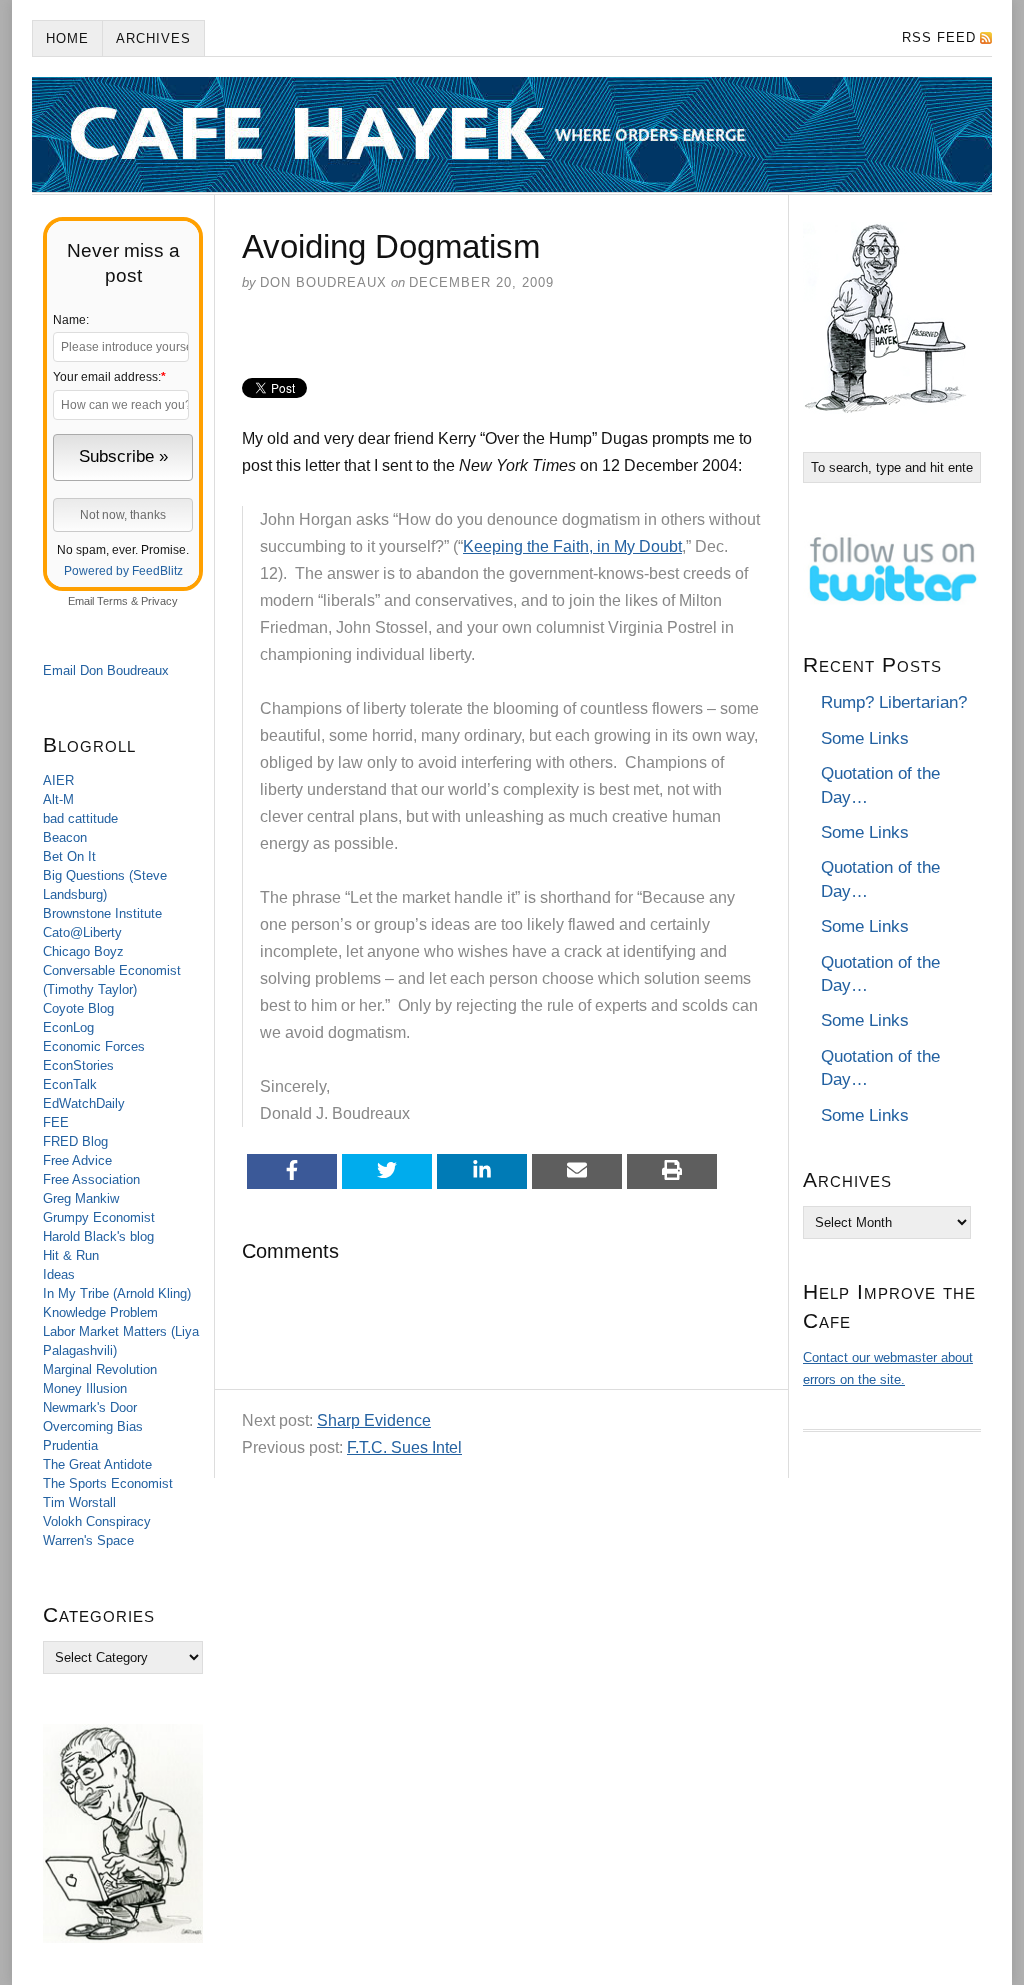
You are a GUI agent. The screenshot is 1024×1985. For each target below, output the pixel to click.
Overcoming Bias (93, 1426)
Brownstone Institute (102, 913)
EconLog (68, 1027)
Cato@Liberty (82, 932)
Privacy (159, 601)
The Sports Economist (108, 1483)
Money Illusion (85, 1388)
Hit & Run (71, 1255)
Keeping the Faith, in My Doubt (572, 546)
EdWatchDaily (84, 1103)
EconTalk (70, 1084)
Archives (153, 38)
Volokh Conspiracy (97, 1521)
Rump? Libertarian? (894, 702)
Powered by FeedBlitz (123, 571)
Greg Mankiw (81, 1198)
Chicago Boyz (83, 951)
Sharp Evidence (374, 1420)
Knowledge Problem (100, 1312)
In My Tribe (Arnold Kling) (117, 1293)
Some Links (865, 738)
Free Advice (77, 1160)
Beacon (65, 837)
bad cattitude (80, 818)
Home (67, 38)
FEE (56, 1122)
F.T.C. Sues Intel (404, 1447)
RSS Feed (939, 37)
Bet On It (69, 856)
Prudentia (70, 1445)
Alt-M (58, 799)
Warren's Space (88, 1540)
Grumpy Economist (99, 1217)
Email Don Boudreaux (106, 670)
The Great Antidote (97, 1464)
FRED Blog (75, 1141)
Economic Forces (94, 1046)
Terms (112, 601)
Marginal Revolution (100, 1369)
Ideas (59, 1274)
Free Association (91, 1179)
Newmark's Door (90, 1407)
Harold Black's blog (98, 1236)
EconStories (78, 1065)
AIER (58, 780)
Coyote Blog (78, 1008)
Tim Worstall (79, 1502)
